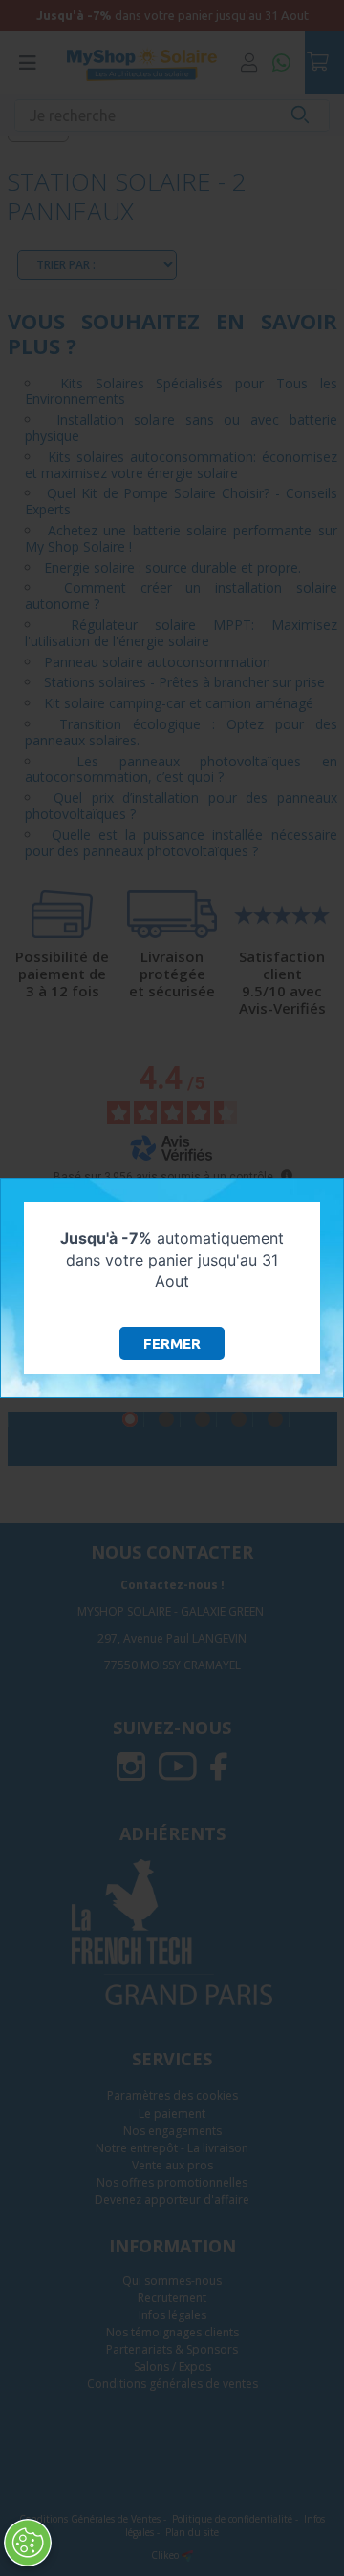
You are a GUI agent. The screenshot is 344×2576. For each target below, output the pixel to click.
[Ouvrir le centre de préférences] (28, 2543)
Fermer (172, 1343)
